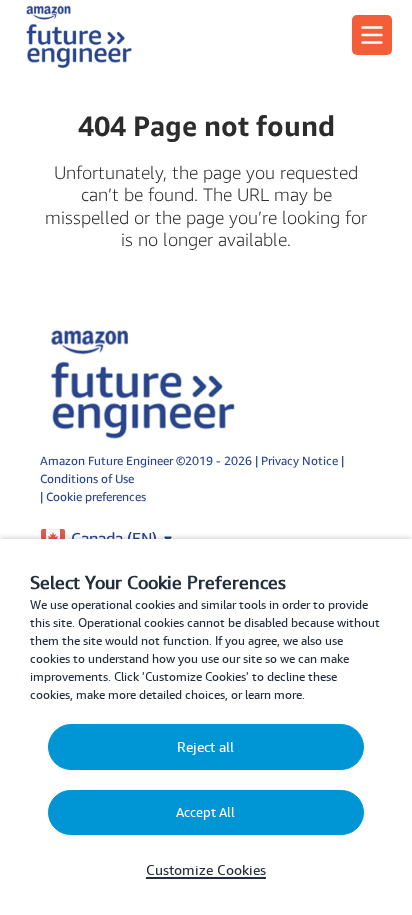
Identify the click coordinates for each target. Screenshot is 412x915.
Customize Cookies (206, 870)
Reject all (205, 747)
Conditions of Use (87, 478)
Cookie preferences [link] (96, 496)
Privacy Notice (301, 460)
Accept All (205, 812)
